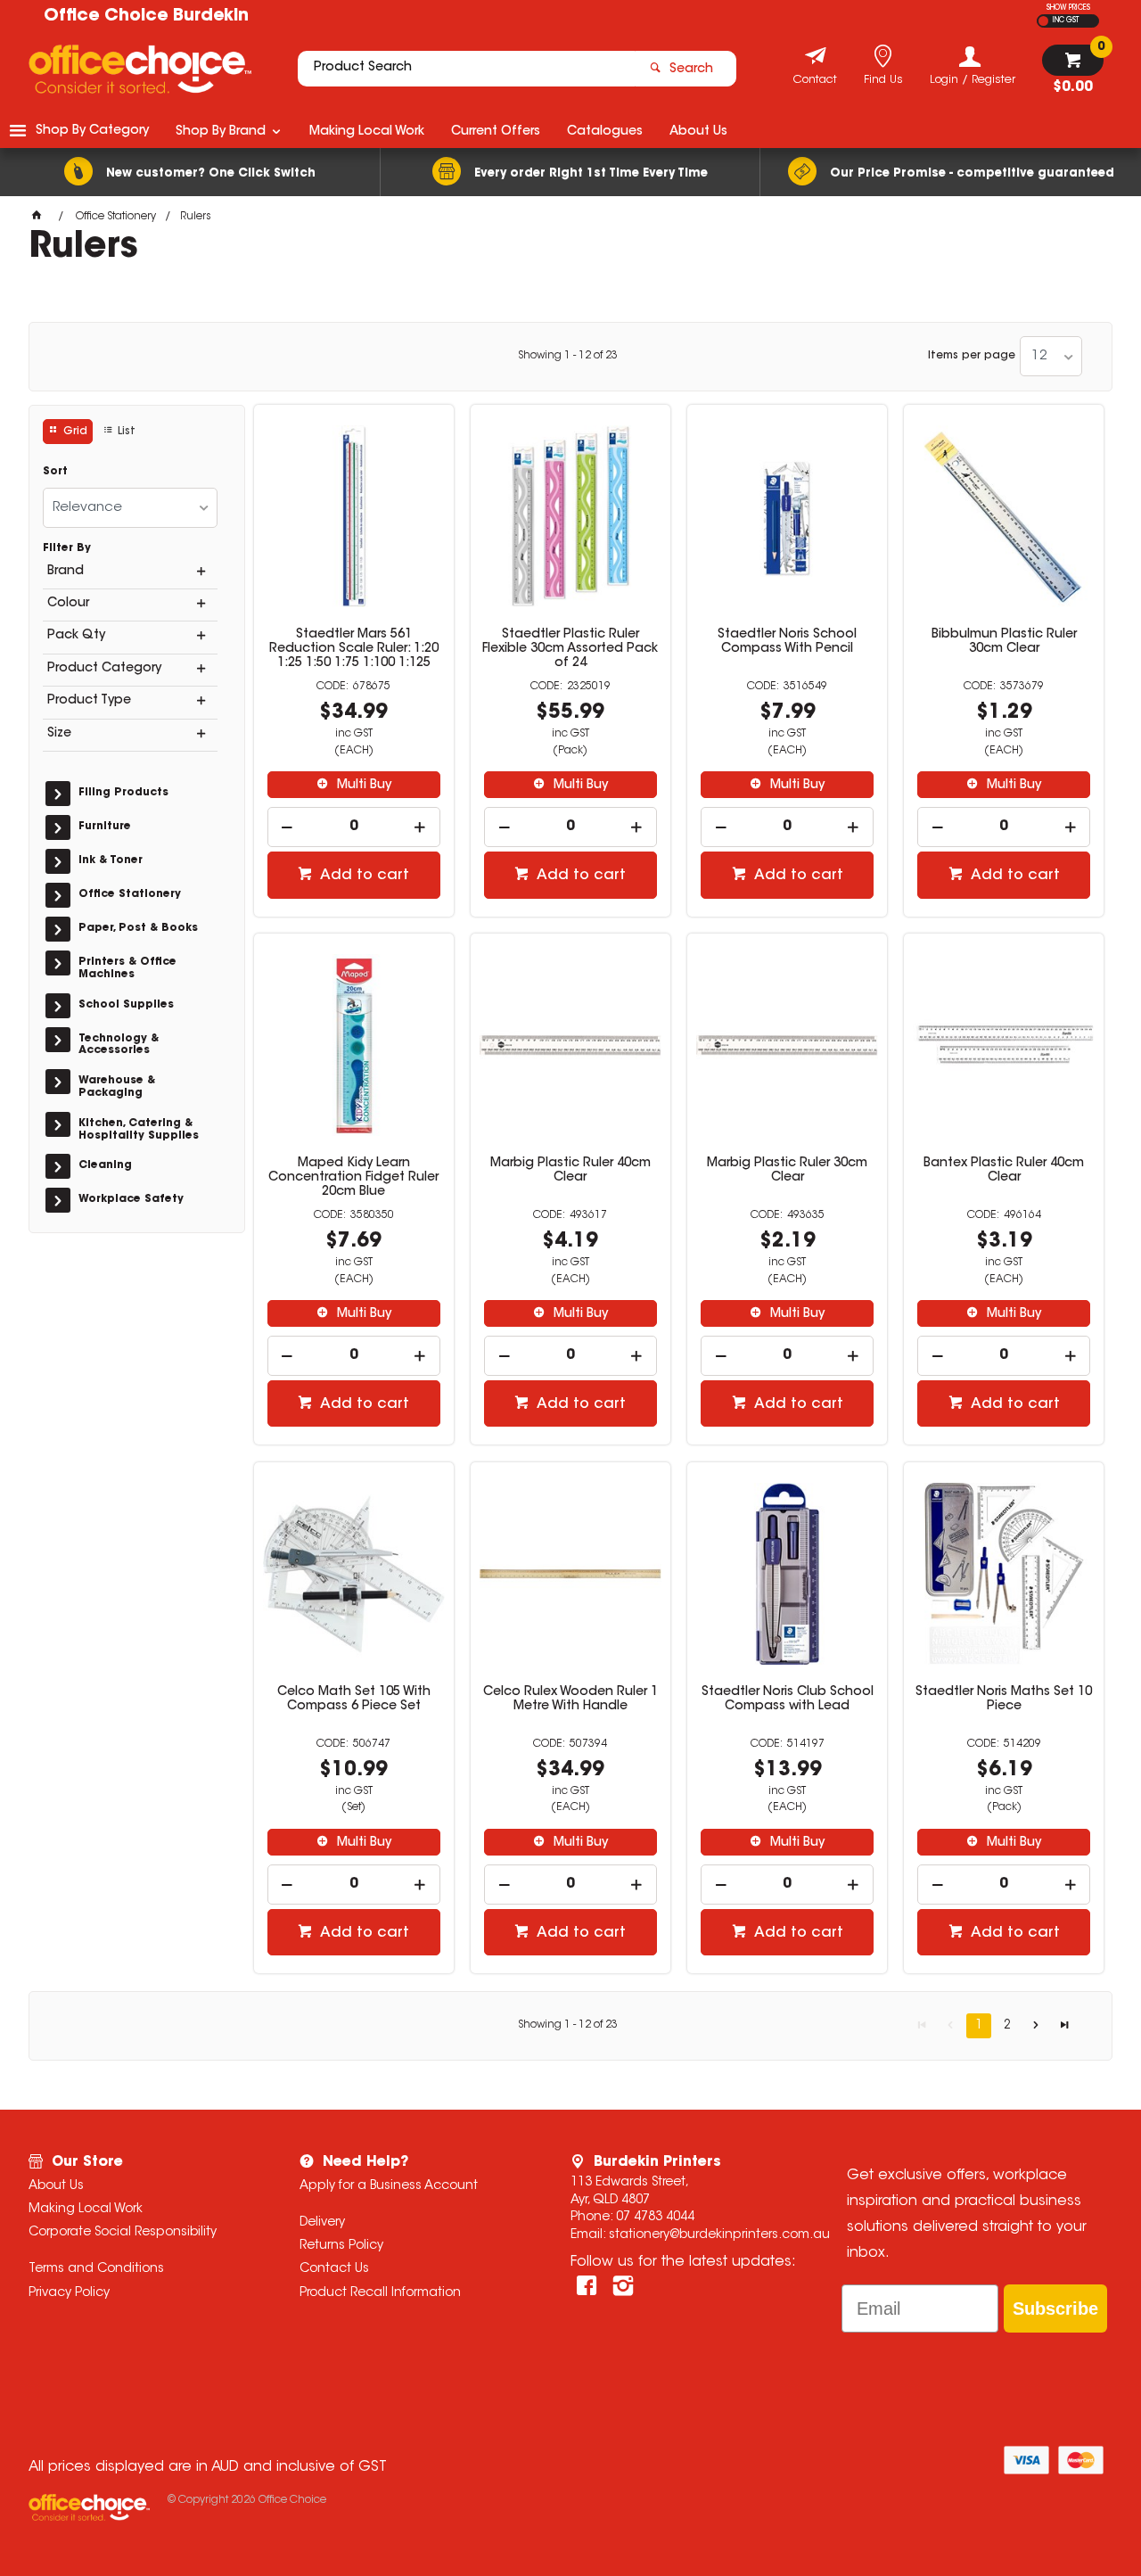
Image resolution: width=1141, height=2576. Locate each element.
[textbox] (466, 69)
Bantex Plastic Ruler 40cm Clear (1004, 1171)
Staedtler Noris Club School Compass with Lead (788, 1700)
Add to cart (363, 876)
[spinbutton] (354, 827)
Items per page (972, 356)
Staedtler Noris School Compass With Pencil (787, 642)
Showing (568, 356)
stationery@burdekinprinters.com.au (719, 2235)
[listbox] (1051, 356)
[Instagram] (623, 2286)
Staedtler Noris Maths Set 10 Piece (1004, 1700)
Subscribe (1055, 2309)
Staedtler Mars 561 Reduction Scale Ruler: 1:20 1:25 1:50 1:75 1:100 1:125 (354, 649)
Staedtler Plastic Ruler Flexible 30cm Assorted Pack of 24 (570, 649)
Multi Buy (362, 786)
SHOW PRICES (1068, 8)
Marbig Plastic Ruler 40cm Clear (570, 1171)
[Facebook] (587, 2286)
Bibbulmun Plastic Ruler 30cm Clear (1004, 642)
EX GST (1043, 21)
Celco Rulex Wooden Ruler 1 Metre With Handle (570, 1700)
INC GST (1066, 21)
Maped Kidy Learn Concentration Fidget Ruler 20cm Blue (353, 1178)
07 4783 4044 (655, 2218)
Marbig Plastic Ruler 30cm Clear (787, 1171)
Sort (55, 472)
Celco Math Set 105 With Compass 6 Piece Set (354, 1700)
